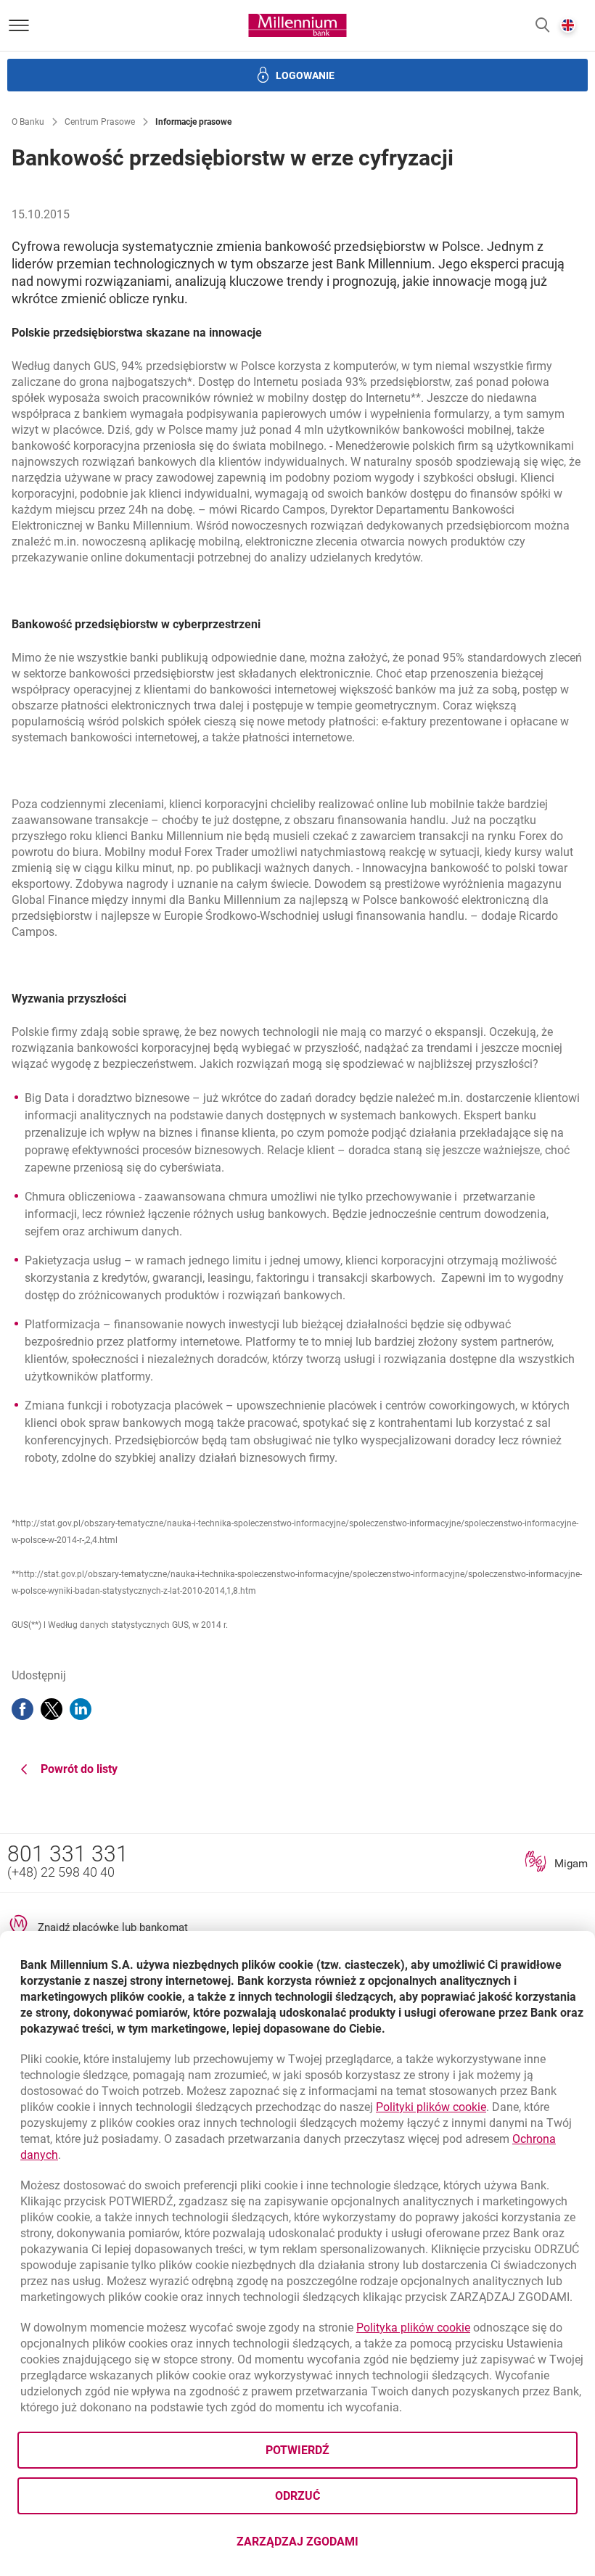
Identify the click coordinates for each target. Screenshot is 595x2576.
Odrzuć (297, 2496)
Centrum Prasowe (100, 122)
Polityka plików (413, 2328)
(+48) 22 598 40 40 (61, 1872)
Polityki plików (431, 2107)
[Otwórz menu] (19, 25)
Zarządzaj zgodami (355, 2546)
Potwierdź (297, 2450)
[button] (542, 26)
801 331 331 (68, 1854)
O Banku (28, 122)
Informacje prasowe (193, 122)
